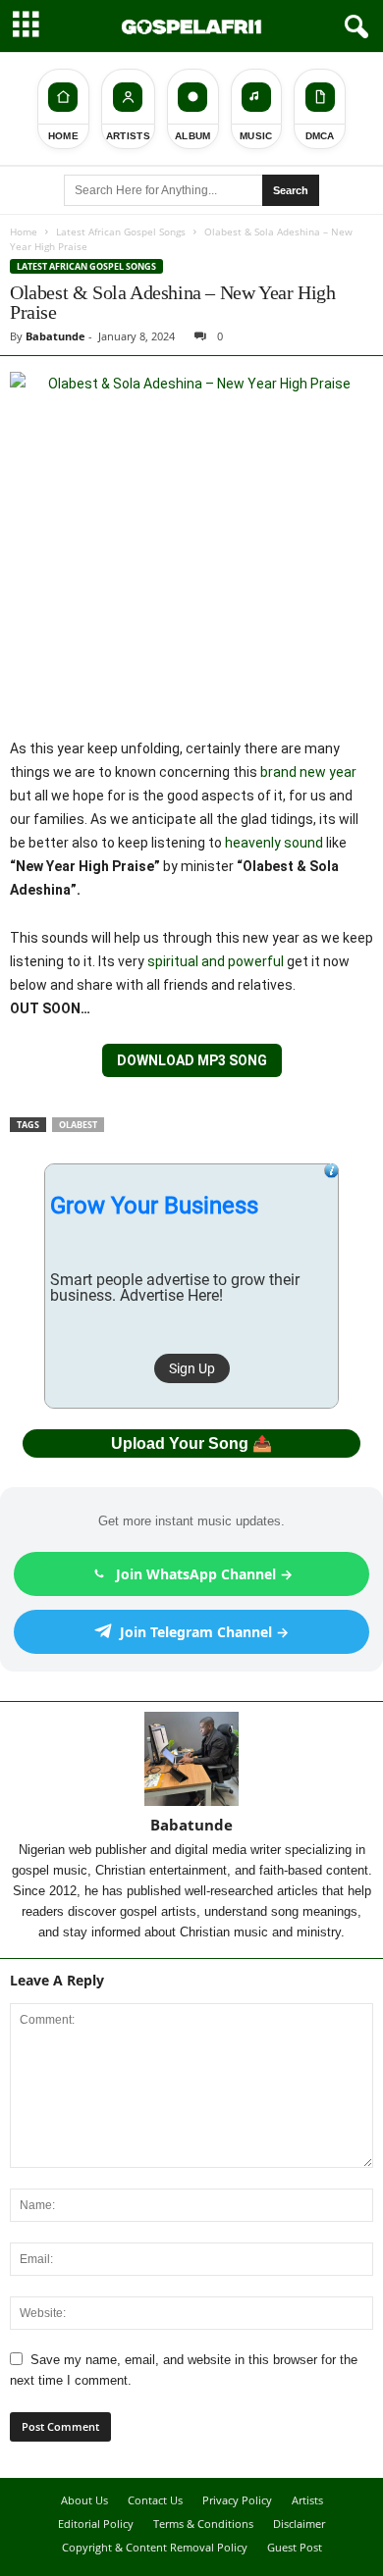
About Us (84, 2500)
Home (24, 232)
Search (291, 190)
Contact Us (155, 2500)
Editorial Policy (96, 2524)
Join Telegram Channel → (204, 1632)
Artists (307, 2500)
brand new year (308, 772)
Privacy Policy (237, 2500)
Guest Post (295, 2547)
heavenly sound (274, 843)
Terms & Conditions (203, 2524)
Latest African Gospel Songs (121, 232)
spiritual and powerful (216, 961)
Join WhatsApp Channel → (204, 1574)
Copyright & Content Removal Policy (155, 2547)
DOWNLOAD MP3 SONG (192, 1060)
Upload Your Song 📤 (191, 1443)
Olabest (78, 1125)
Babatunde (55, 336)
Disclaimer (299, 2524)
